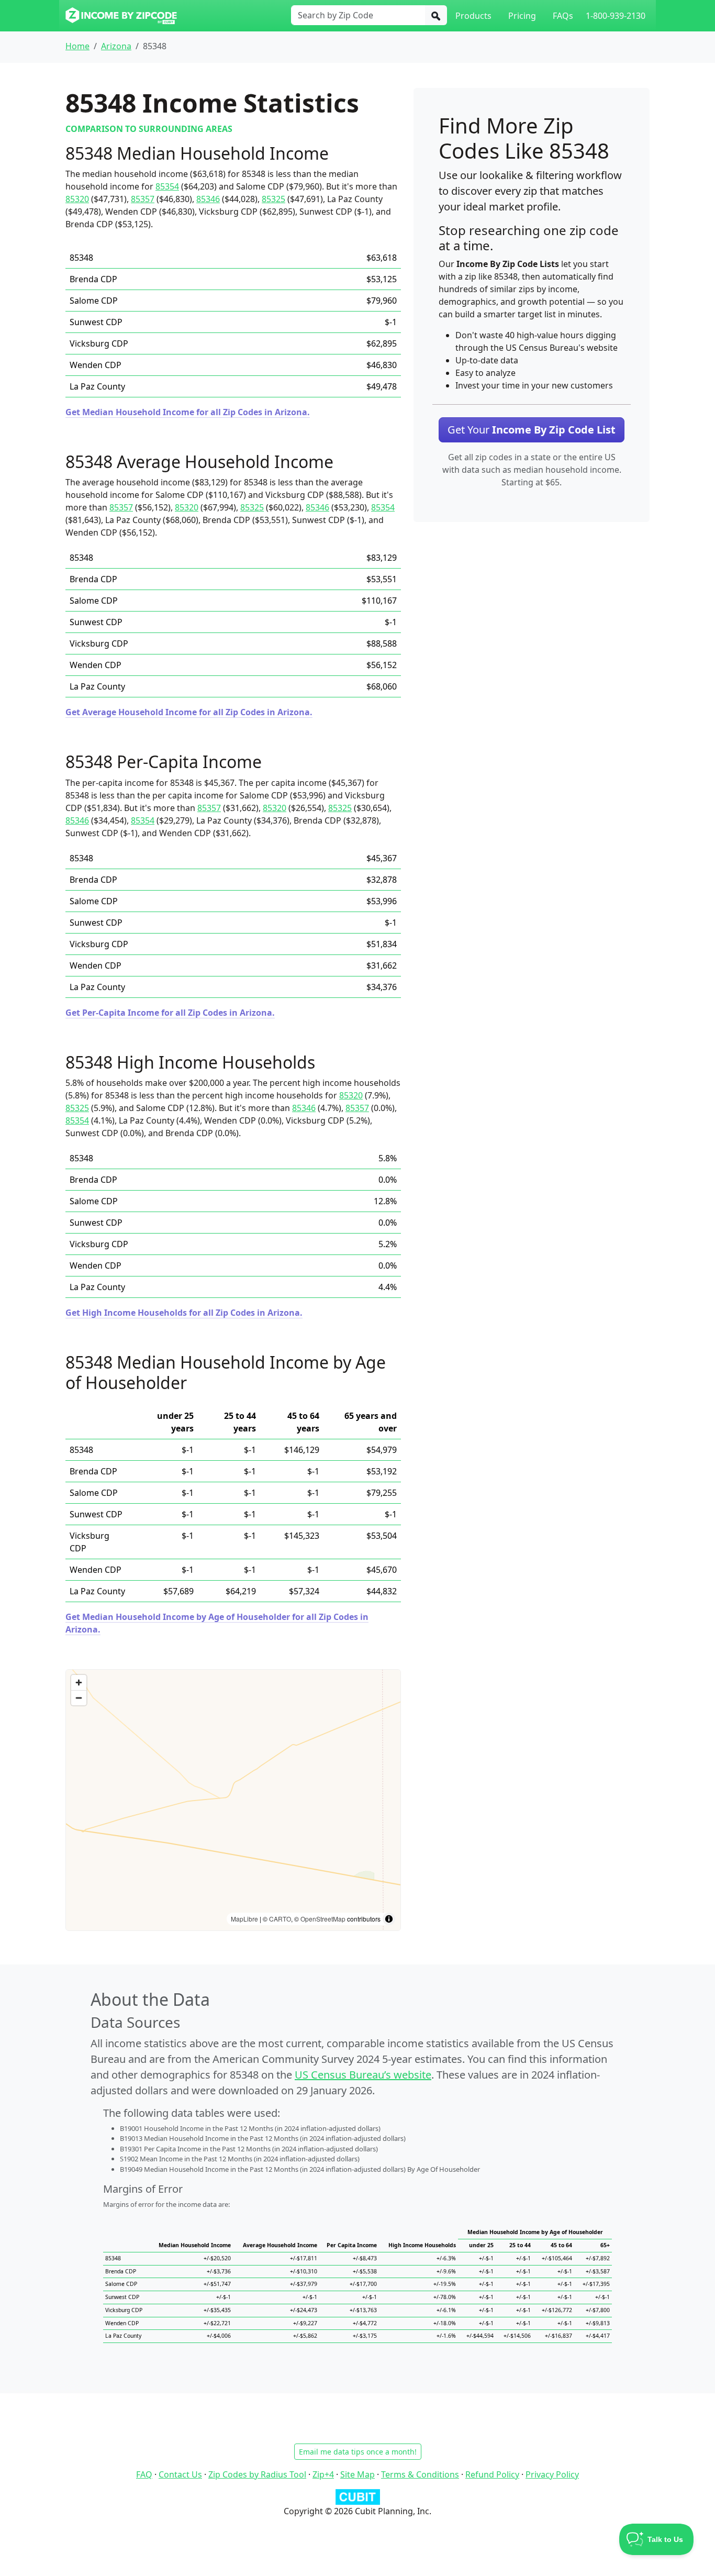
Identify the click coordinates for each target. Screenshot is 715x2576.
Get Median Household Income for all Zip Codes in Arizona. (188, 412)
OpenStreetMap (323, 1919)
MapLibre (244, 1919)
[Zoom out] (79, 1698)
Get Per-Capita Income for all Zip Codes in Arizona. (170, 1013)
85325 (273, 199)
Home (77, 46)
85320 (77, 199)
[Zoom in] (79, 1683)
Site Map (357, 2474)
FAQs (563, 16)
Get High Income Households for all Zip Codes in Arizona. (184, 1313)
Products (473, 16)
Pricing (522, 16)
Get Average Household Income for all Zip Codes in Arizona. (189, 712)
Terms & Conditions (420, 2474)
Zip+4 (323, 2474)
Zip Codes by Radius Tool (257, 2474)
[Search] (436, 15)
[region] (233, 1800)
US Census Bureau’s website (363, 2075)
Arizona (116, 46)
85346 (208, 199)
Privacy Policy (552, 2474)
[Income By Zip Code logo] (121, 16)
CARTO (280, 1919)
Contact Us (180, 2474)
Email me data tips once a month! (358, 2452)
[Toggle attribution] (389, 1919)
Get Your (532, 430)
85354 (167, 186)
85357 (143, 199)
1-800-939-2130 (616, 16)
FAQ (144, 2474)
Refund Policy (492, 2474)
